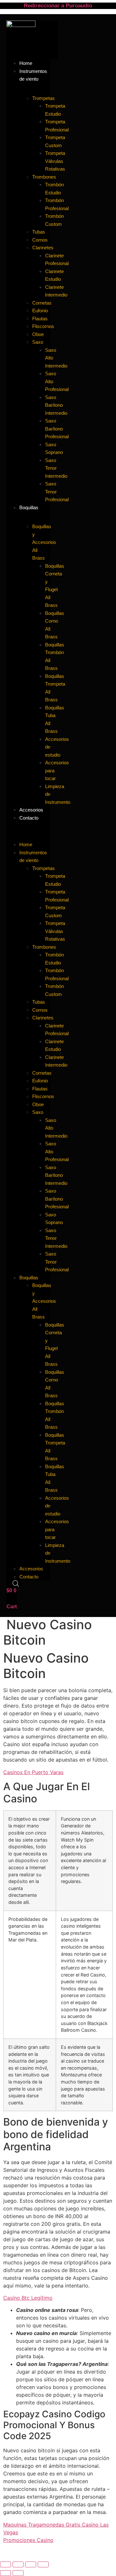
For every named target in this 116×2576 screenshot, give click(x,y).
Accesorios (31, 1569)
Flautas (40, 319)
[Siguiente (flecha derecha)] (18, 2573)
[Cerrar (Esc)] (43, 2564)
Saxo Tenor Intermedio (56, 468)
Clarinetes (43, 248)
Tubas (39, 232)
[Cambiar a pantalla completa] (18, 2564)
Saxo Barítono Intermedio (56, 405)
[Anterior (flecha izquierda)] (5, 2573)
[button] (28, 825)
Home (26, 844)
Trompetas (43, 98)
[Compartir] (31, 2564)
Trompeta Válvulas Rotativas (55, 161)
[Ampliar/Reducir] (5, 2564)
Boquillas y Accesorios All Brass (44, 542)
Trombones (44, 177)
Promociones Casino (28, 2540)
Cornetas (42, 303)
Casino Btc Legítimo (28, 2298)
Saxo (38, 342)
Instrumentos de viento (33, 75)
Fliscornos (43, 326)
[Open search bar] (16, 1583)
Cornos (40, 240)
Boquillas (29, 507)
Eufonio (40, 311)
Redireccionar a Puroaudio (58, 6)
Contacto (29, 818)
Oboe (38, 334)
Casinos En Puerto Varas (33, 1772)
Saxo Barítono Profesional (57, 429)
